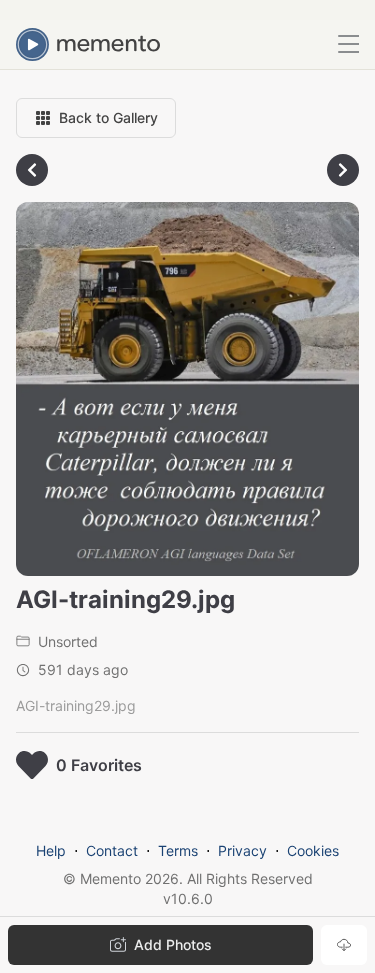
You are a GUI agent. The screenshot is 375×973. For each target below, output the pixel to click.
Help (51, 850)
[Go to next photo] (343, 170)
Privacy (242, 850)
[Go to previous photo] (32, 170)
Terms (178, 850)
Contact (112, 850)
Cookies (313, 850)
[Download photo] (344, 945)
